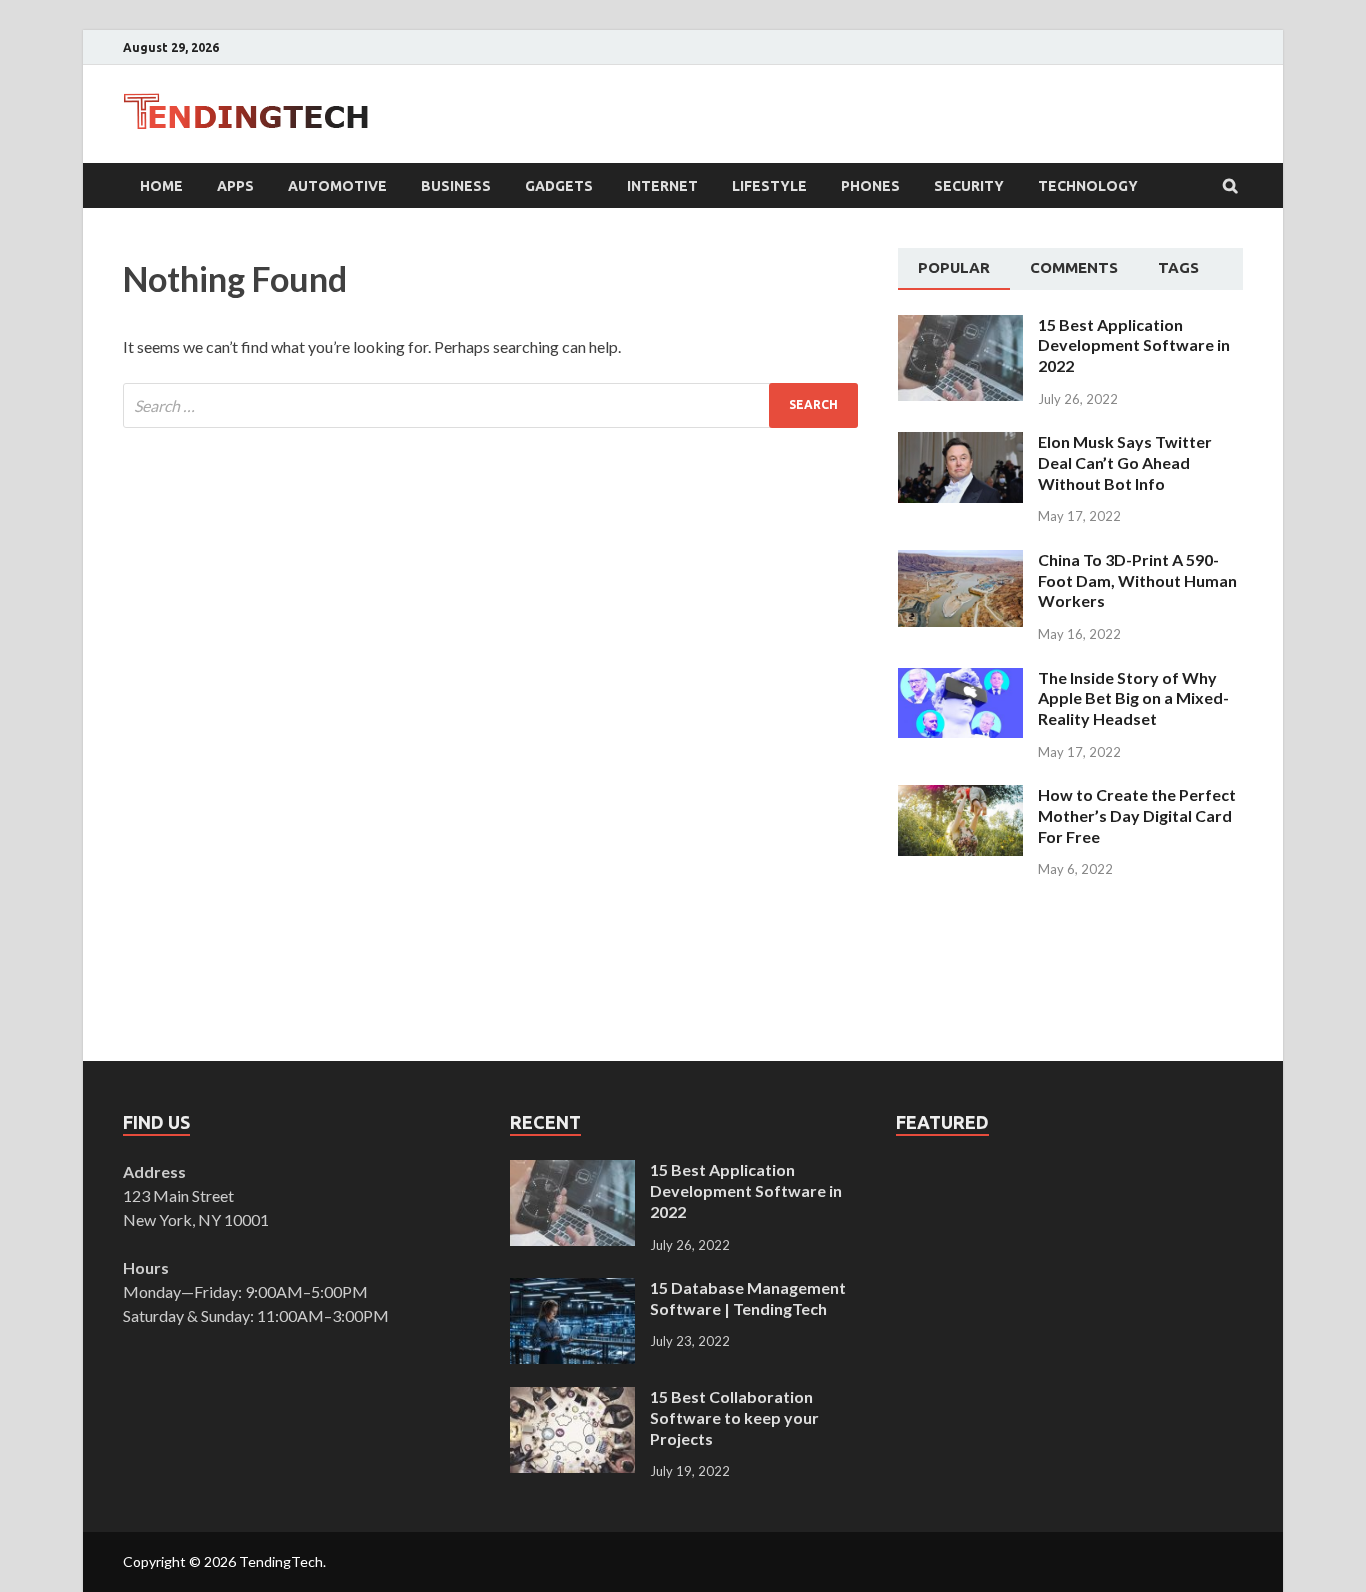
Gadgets (559, 186)
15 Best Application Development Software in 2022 (1134, 345)
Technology (1088, 186)
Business (456, 186)
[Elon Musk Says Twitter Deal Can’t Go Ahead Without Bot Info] (960, 443)
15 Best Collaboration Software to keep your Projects (734, 1417)
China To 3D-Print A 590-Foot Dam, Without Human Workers (1137, 580)
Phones (870, 186)
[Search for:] (490, 405)
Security (969, 186)
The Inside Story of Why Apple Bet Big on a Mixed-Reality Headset (1133, 698)
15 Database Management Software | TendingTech (748, 1298)
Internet (662, 186)
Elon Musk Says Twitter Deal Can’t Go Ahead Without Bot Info (1125, 462)
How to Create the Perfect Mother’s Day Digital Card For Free (1137, 815)
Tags (1178, 267)
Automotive (337, 186)
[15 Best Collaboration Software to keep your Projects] (572, 1398)
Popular (954, 267)
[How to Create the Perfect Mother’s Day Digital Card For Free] (960, 796)
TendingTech (281, 1561)
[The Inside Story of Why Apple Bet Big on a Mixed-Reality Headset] (960, 679)
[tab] (954, 269)
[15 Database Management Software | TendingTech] (572, 1289)
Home (161, 186)
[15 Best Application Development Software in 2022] (960, 326)
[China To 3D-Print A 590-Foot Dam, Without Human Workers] (960, 561)
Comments (1074, 267)
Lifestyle (769, 186)
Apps (235, 186)
